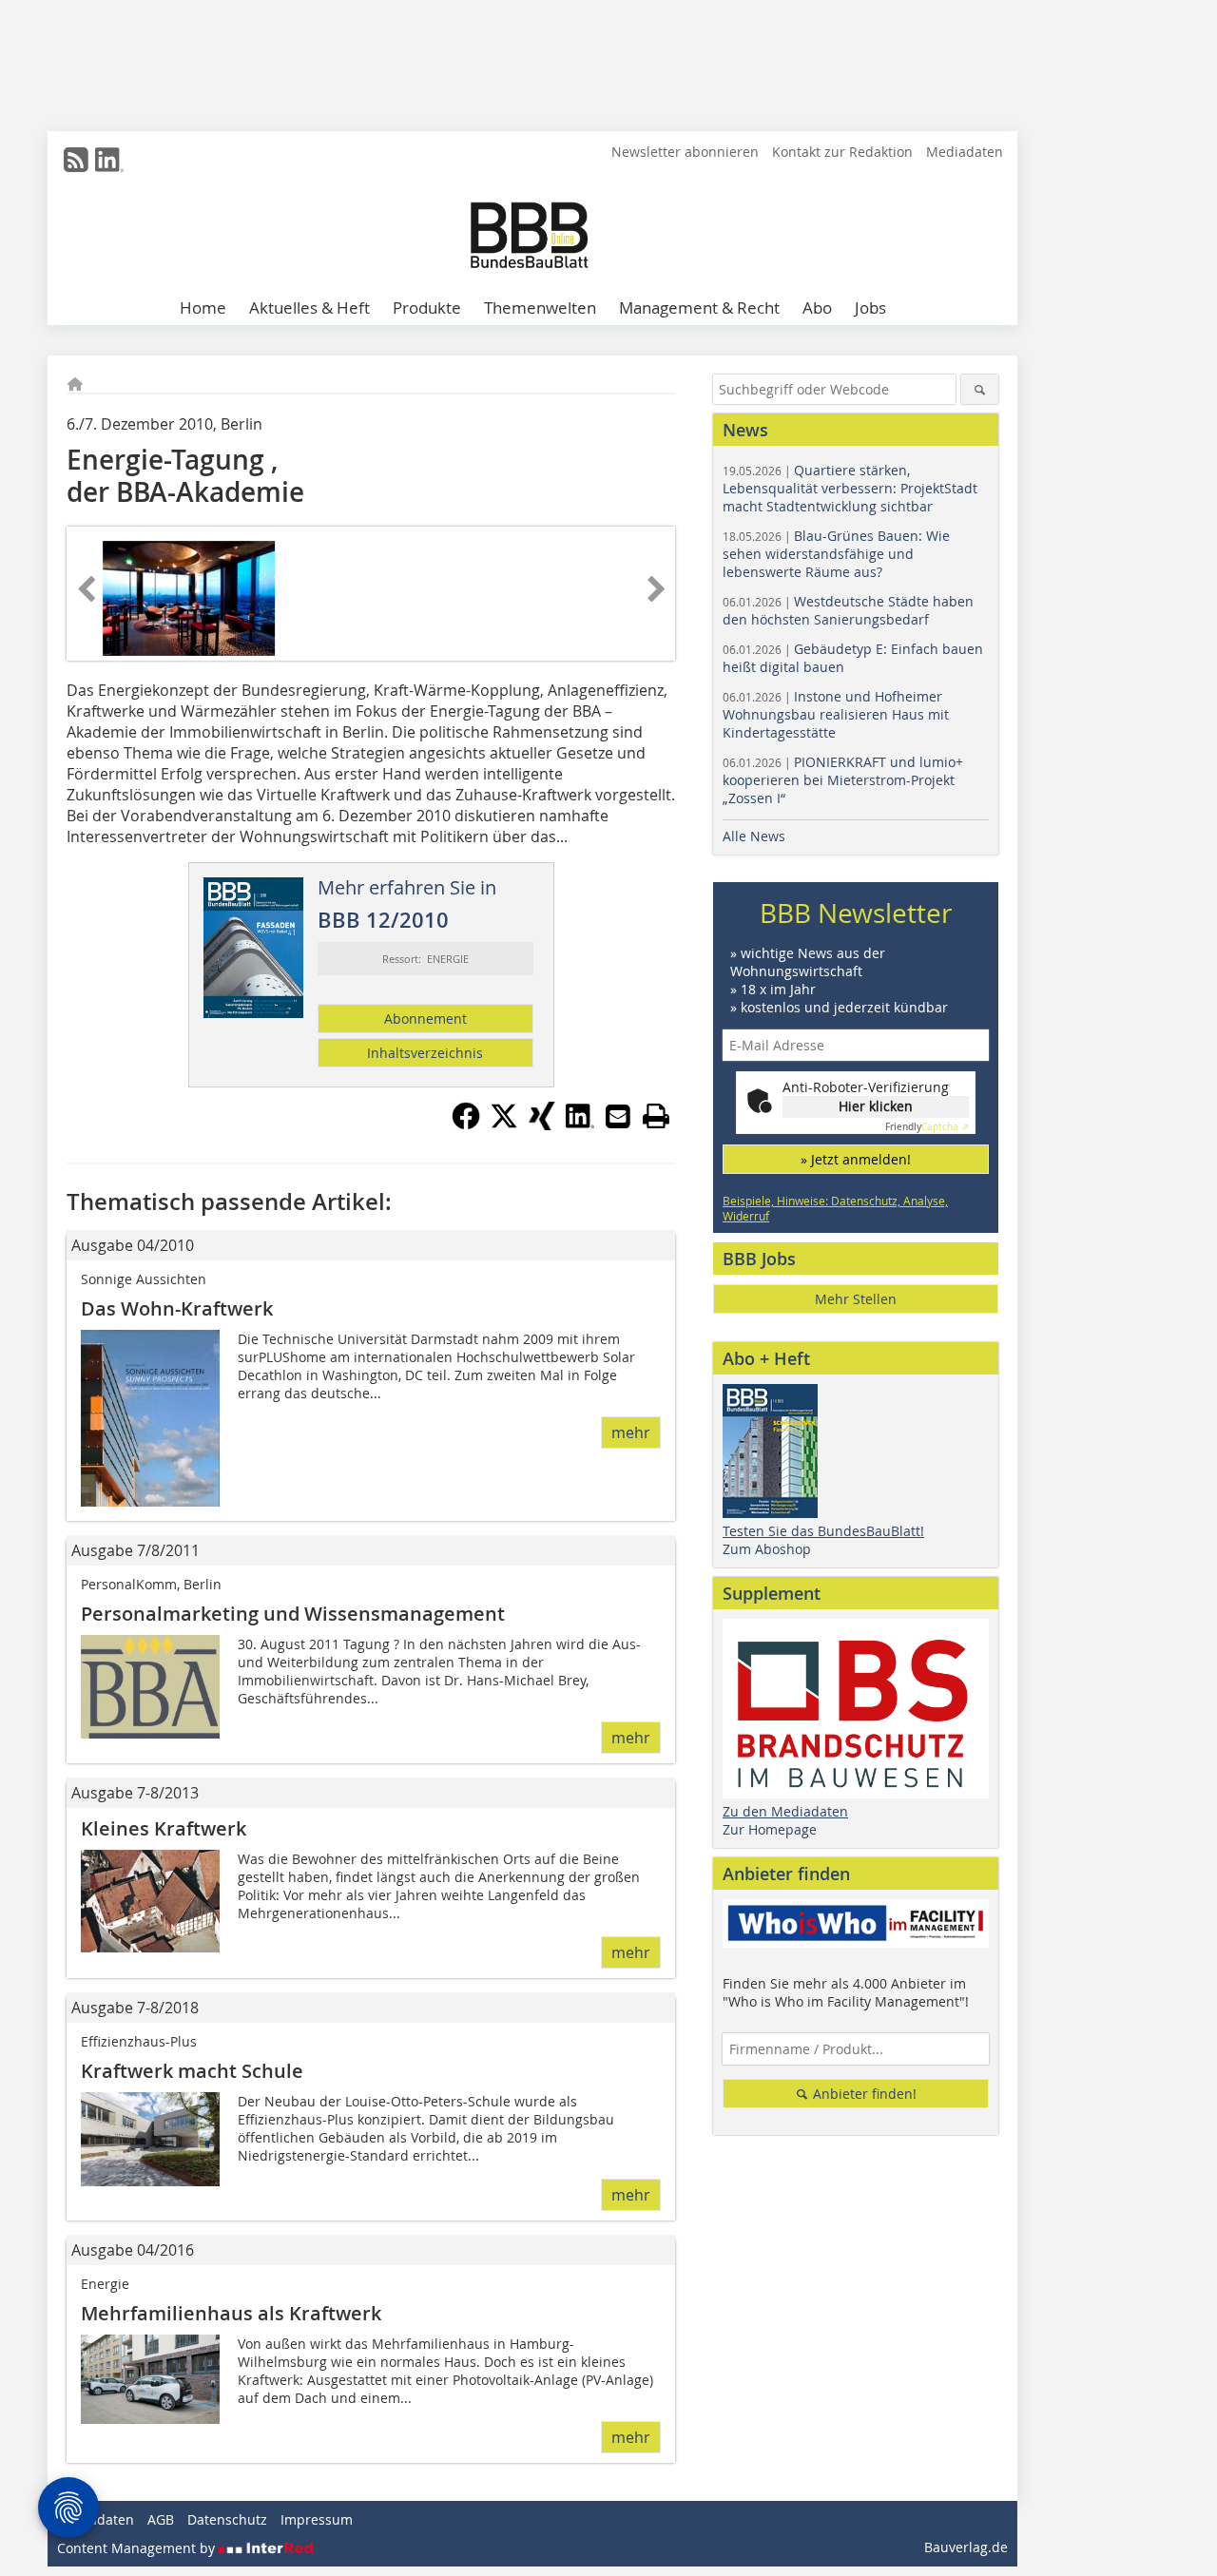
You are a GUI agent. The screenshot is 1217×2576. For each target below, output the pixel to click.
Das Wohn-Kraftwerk (177, 1308)
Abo (817, 308)
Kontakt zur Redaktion (842, 152)
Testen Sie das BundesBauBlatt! (823, 1531)
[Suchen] (980, 389)
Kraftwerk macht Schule (192, 2071)
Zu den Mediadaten (785, 1811)
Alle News (754, 836)
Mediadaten (965, 152)
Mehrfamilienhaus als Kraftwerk (231, 2313)
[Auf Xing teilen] (542, 1125)
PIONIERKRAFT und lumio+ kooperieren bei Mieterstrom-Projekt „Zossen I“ (843, 780)
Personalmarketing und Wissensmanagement (293, 1614)
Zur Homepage (770, 1829)
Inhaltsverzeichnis (425, 1053)
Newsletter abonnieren (685, 152)
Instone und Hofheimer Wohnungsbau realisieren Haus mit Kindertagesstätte (836, 714)
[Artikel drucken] (656, 1116)
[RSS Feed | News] (76, 160)
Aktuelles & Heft (309, 308)
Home (203, 308)
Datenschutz (227, 2519)
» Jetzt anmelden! (856, 1159)
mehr (631, 1432)
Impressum (317, 2519)
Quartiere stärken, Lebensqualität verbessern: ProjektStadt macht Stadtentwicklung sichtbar (850, 488)
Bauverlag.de (966, 2547)
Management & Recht (699, 308)
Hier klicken (876, 1106)
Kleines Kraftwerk (164, 1828)
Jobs (870, 308)
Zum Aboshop (767, 1549)
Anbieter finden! (863, 2094)
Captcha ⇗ (927, 1127)
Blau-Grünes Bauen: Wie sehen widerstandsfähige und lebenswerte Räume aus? (836, 554)
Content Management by (138, 2548)
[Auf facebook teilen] (466, 1125)
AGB (161, 2519)
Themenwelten (540, 308)
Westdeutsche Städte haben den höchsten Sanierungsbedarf (848, 610)
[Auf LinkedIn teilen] (580, 1125)
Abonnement (425, 1019)
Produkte (427, 308)
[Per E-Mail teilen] (618, 1116)
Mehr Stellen (856, 1299)
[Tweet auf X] (504, 1125)
